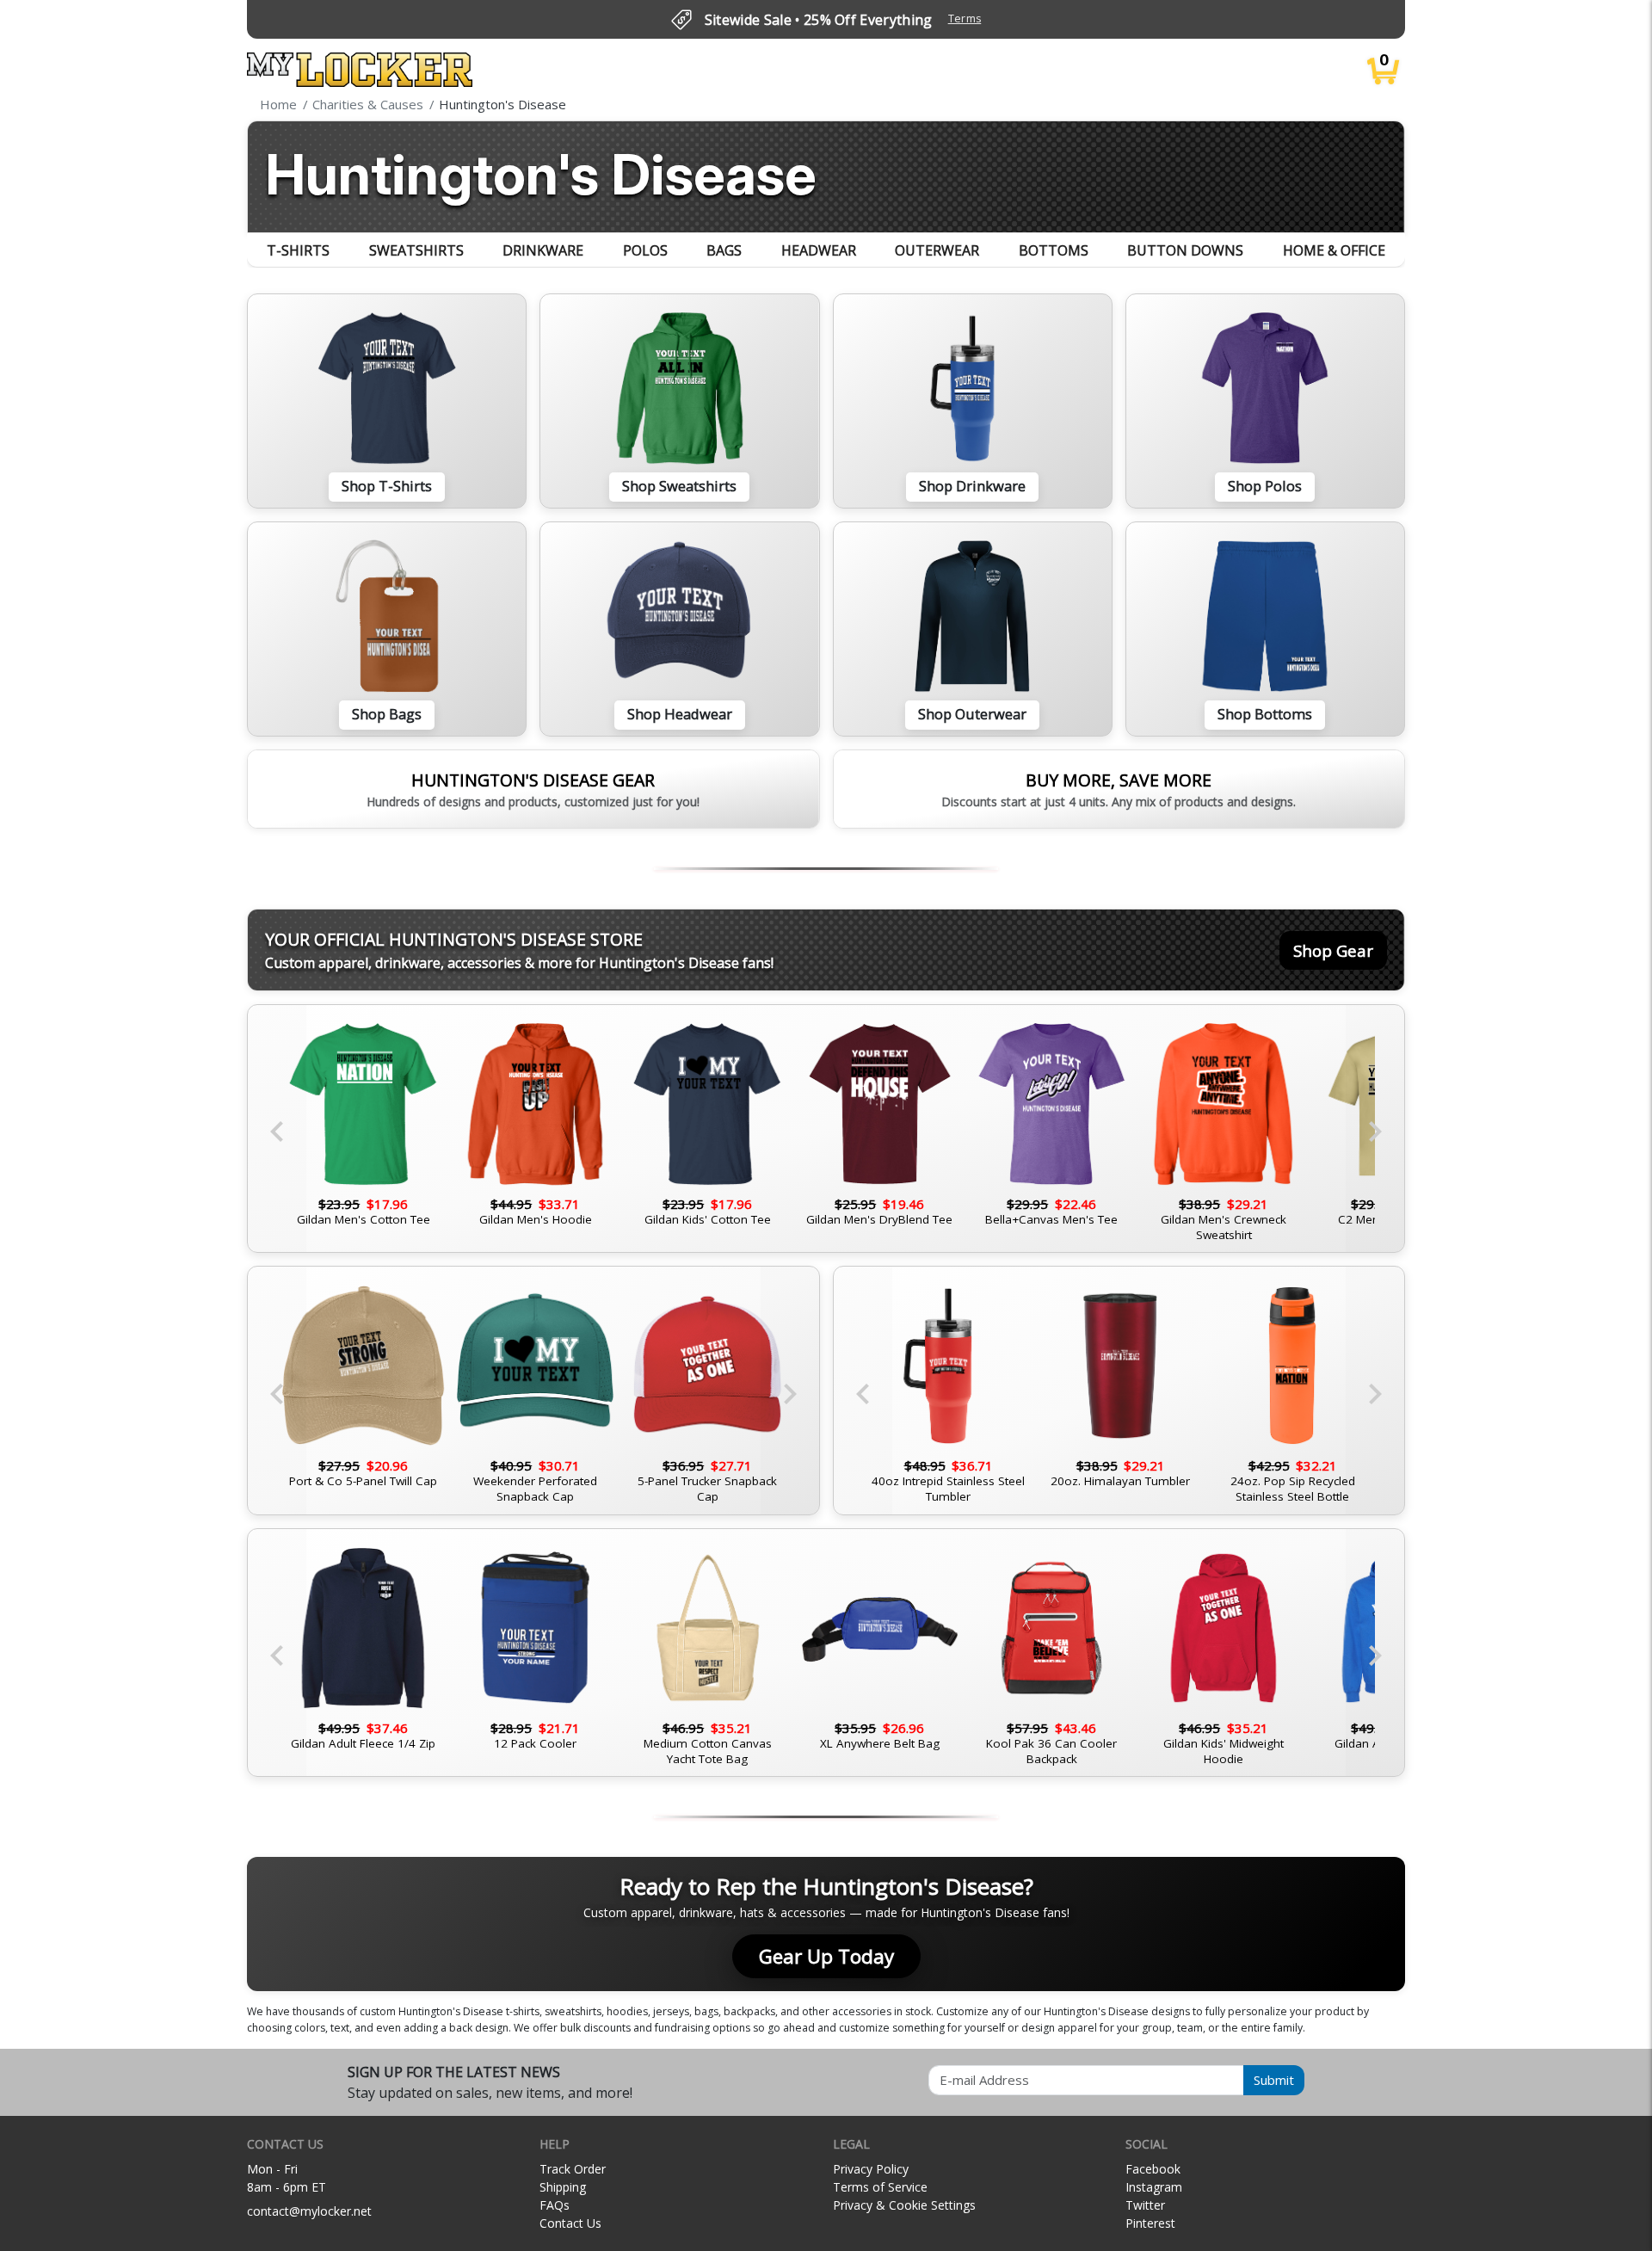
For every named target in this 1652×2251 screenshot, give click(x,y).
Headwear (819, 250)
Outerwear (937, 250)
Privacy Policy (871, 2169)
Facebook (1153, 2169)
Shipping (563, 2187)
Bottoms (1054, 250)
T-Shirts (298, 250)
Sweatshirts (416, 250)
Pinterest (1150, 2223)
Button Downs (1185, 250)
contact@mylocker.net (309, 2211)
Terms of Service (880, 2187)
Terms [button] (965, 19)
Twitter (1145, 2205)
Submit (1274, 2080)
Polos (645, 250)
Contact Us (570, 2223)
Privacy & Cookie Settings (904, 2205)
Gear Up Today (826, 1956)
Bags (724, 250)
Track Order (573, 2169)
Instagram (1154, 2187)
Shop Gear (1333, 950)
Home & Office (1334, 250)
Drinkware (543, 250)
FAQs (555, 2205)
